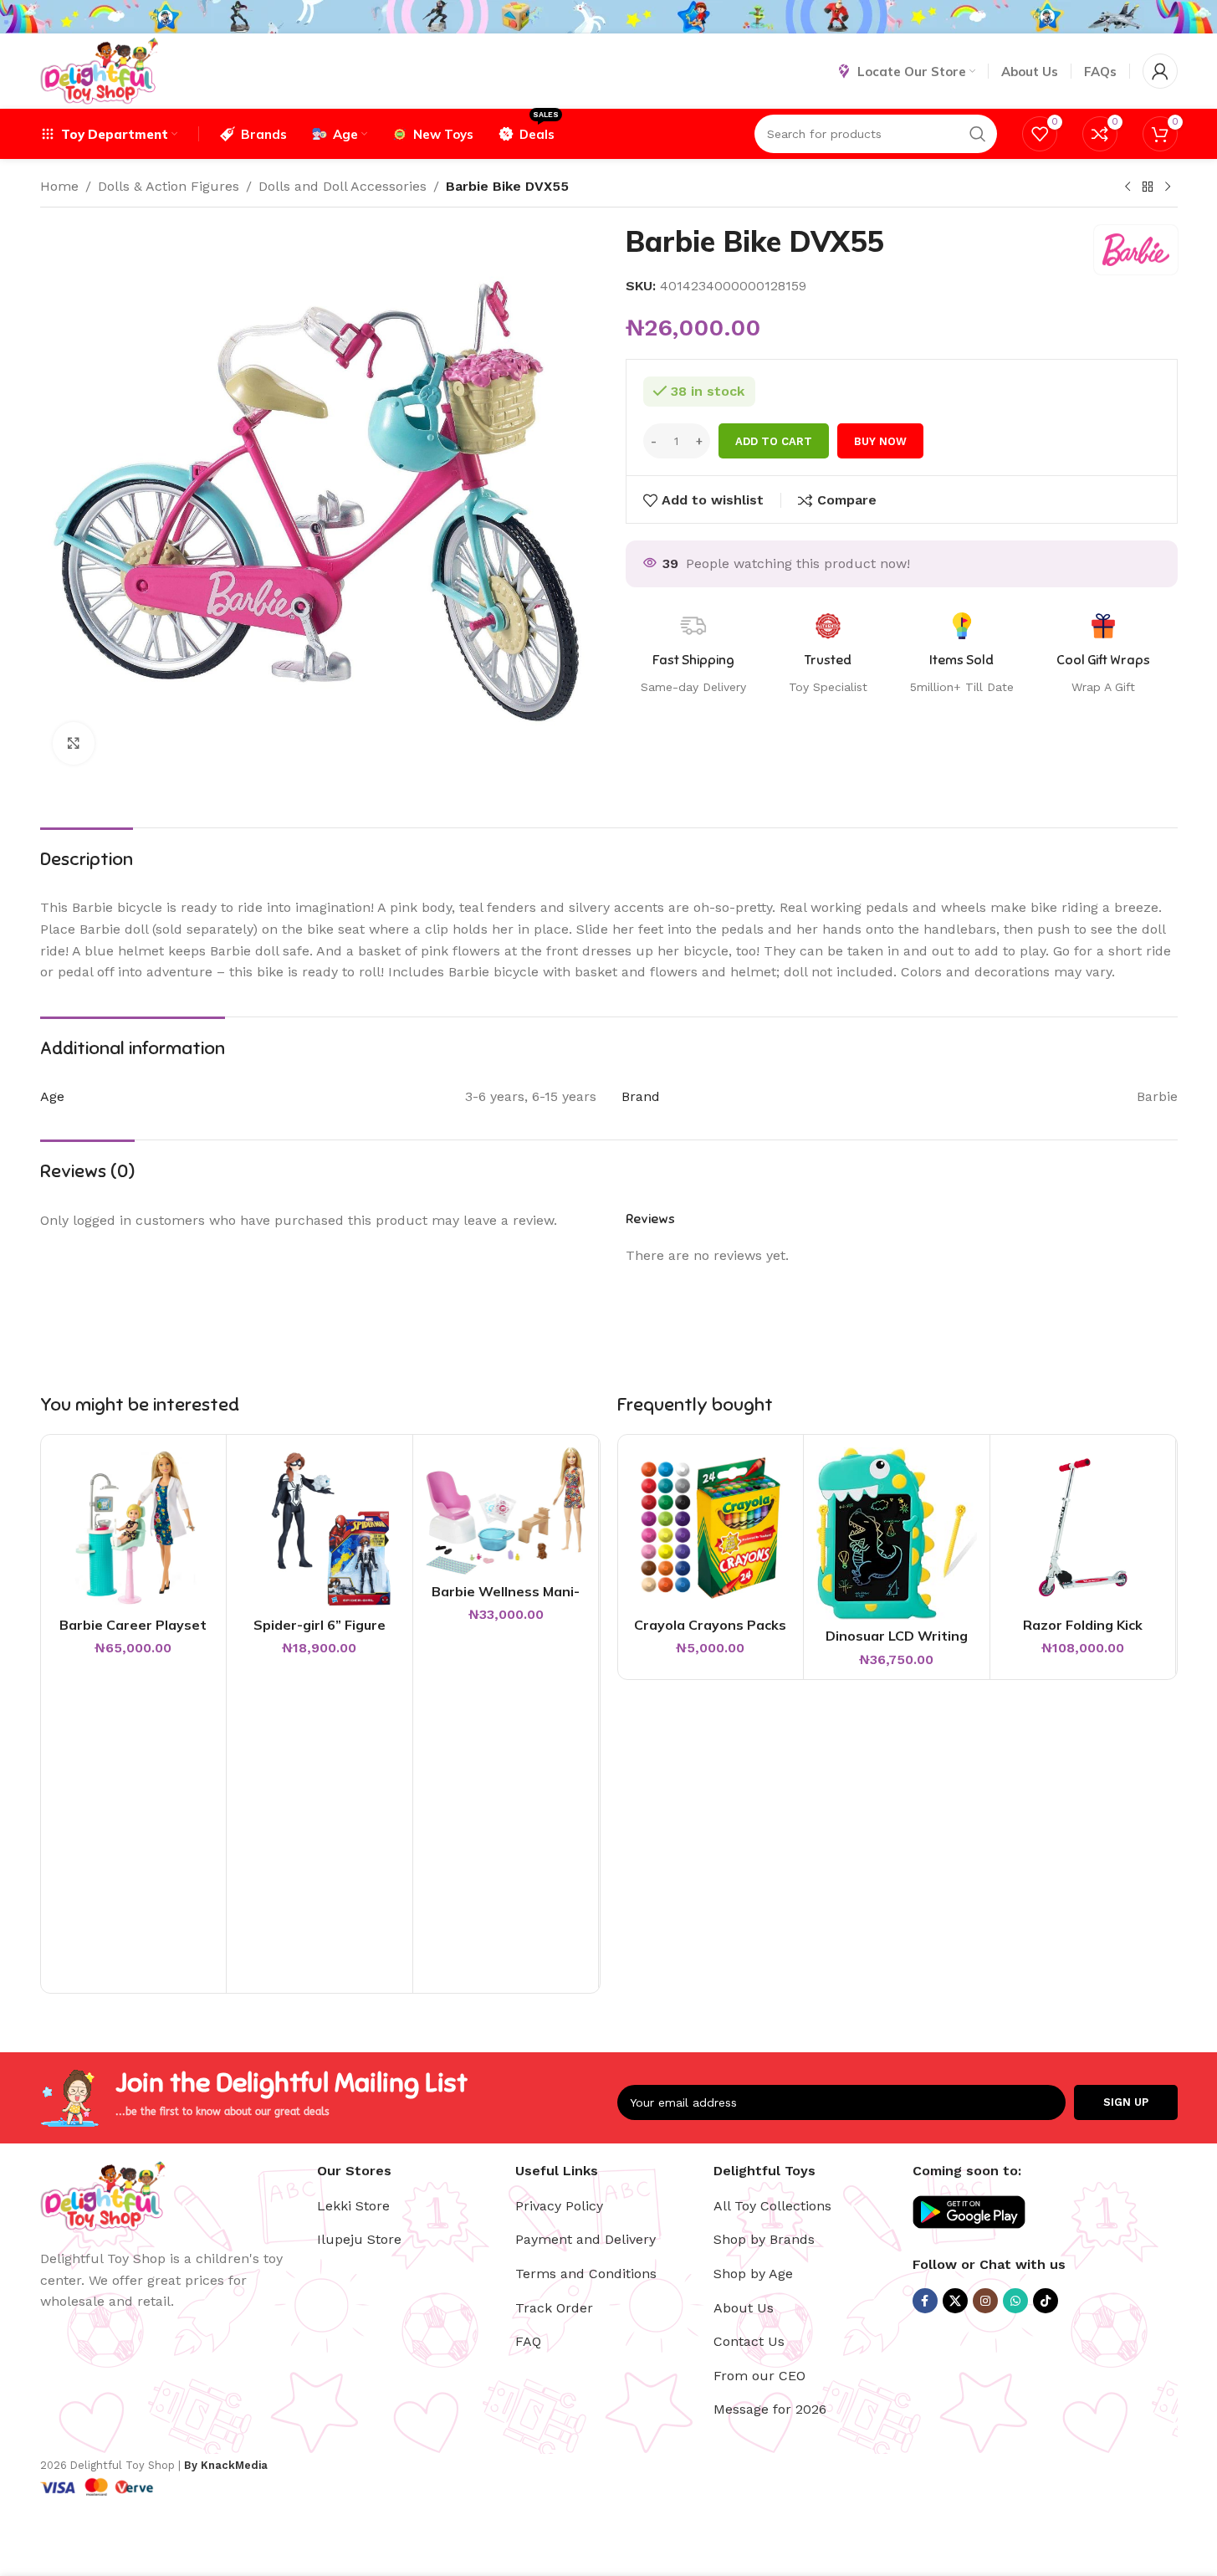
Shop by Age (753, 2274)
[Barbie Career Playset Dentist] (134, 1528)
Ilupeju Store (359, 2239)
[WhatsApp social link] (1015, 2301)
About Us (744, 2308)
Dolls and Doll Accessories (343, 186)
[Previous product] (1128, 187)
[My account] (1160, 71)
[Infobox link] (1103, 654)
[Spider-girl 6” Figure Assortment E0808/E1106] (320, 1528)
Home (59, 186)
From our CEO (759, 2376)
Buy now (880, 441)
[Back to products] (1148, 187)
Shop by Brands (764, 2239)
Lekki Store (353, 2206)
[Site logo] (99, 70)
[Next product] (1168, 187)
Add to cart (774, 441)
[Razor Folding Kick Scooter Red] (1083, 1528)
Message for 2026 (770, 2409)
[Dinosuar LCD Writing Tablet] (897, 1533)
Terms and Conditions (586, 2274)
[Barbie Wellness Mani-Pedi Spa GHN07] (506, 1511)
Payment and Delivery (585, 2239)
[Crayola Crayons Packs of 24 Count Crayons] (711, 1528)
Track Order (554, 2308)
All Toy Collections (772, 2206)
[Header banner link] (608, 17)
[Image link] (103, 2195)
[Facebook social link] (925, 2301)
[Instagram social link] (985, 2301)
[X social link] (955, 2301)
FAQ (528, 2341)
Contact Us (749, 2341)
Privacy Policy (559, 2206)
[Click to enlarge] (74, 743)
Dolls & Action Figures (169, 186)
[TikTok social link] (1046, 2301)
